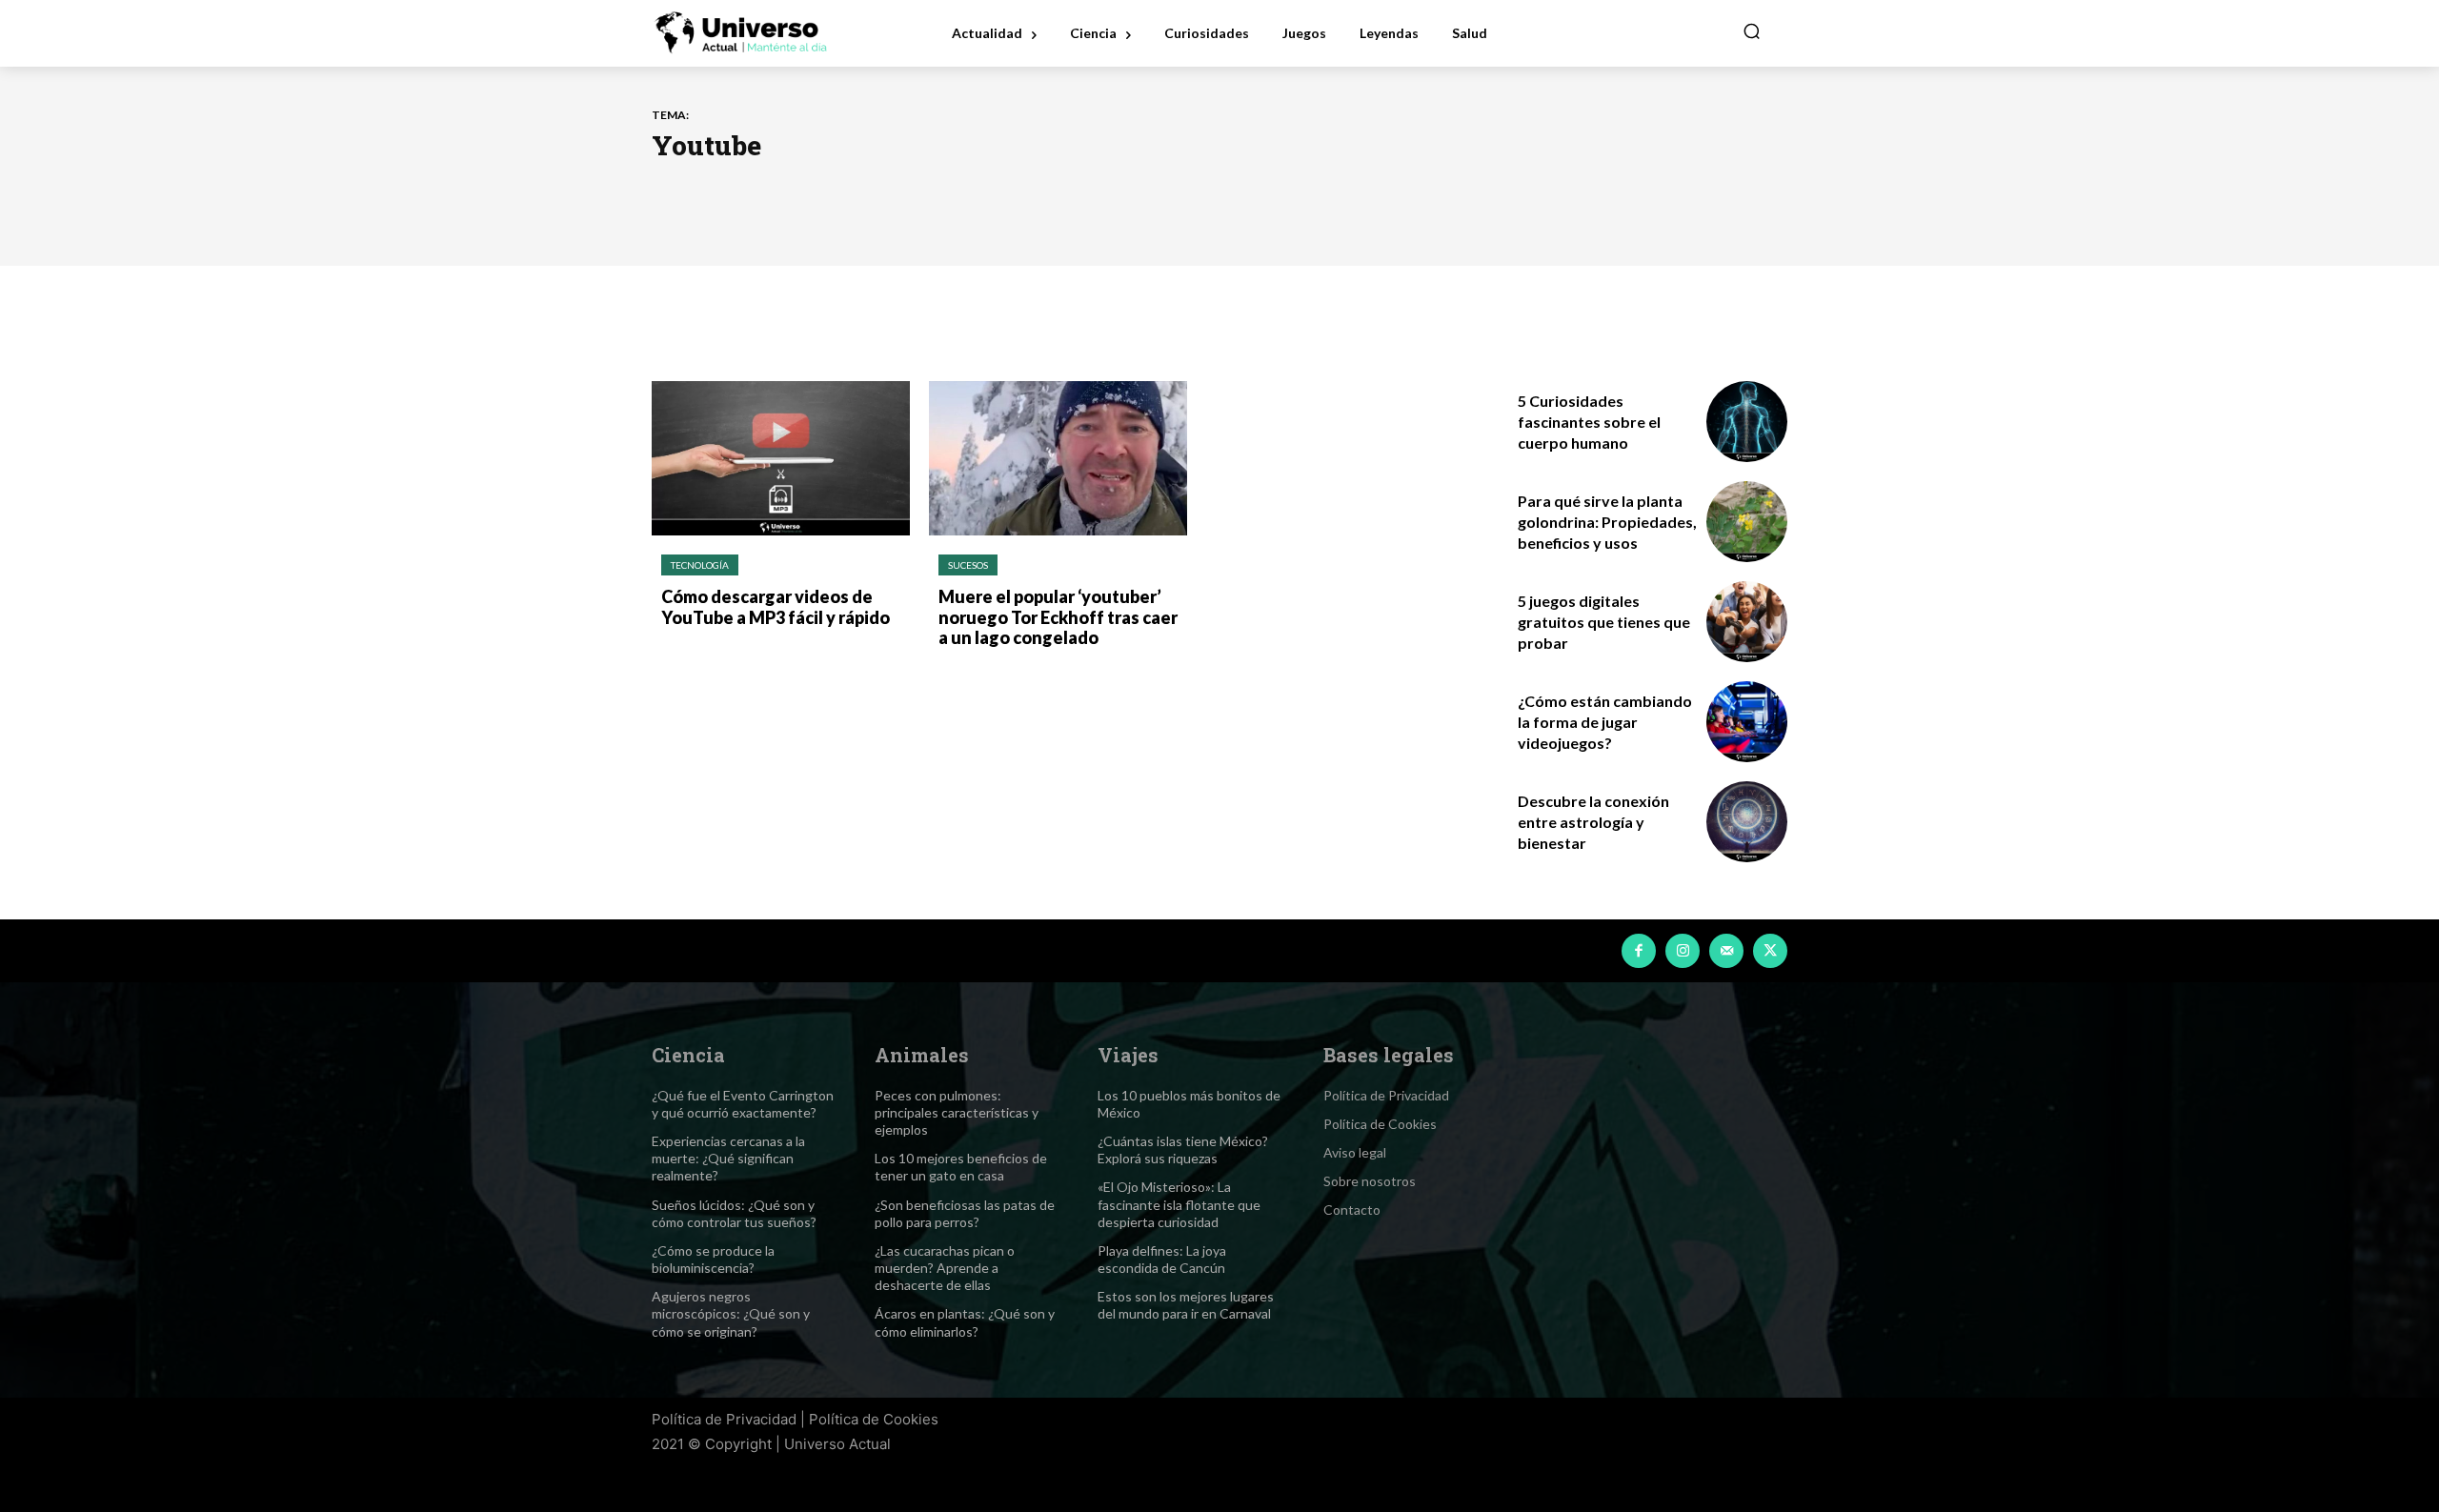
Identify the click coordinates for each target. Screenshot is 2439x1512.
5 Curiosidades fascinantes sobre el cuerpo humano (1589, 422)
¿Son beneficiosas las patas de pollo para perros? (965, 1213)
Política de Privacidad (724, 1419)
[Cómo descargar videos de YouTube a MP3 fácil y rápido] (781, 459)
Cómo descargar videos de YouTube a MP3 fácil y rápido (776, 607)
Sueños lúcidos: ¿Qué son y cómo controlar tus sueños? (734, 1213)
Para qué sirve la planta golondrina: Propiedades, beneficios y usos (1607, 522)
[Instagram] (1683, 951)
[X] (1770, 951)
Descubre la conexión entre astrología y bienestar (1593, 822)
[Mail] (1726, 951)
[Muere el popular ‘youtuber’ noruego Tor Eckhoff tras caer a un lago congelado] (1058, 459)
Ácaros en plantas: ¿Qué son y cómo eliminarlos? (965, 1322)
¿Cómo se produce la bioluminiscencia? (713, 1259)
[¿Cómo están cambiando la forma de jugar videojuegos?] (1747, 722)
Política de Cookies (874, 1419)
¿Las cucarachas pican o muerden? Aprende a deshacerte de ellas (945, 1268)
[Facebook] (1639, 951)
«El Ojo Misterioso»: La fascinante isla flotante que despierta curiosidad (1179, 1204)
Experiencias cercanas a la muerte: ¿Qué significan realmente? (728, 1158)
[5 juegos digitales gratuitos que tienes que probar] (1747, 622)
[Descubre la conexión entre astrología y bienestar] (1747, 822)
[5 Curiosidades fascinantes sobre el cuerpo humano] (1747, 422)
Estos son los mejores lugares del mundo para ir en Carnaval (1186, 1305)
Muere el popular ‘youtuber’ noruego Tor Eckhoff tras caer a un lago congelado (1058, 617)
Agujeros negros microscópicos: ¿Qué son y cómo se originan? (731, 1313)
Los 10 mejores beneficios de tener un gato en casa (961, 1167)
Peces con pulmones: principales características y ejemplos (957, 1112)
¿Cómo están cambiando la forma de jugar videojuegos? (1605, 722)
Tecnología (700, 565)
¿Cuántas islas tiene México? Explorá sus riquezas (1183, 1149)
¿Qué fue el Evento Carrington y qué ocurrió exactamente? (743, 1104)
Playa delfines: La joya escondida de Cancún (1162, 1259)
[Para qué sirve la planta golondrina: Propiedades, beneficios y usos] (1747, 522)
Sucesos (968, 565)
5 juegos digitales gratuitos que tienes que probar (1604, 622)
